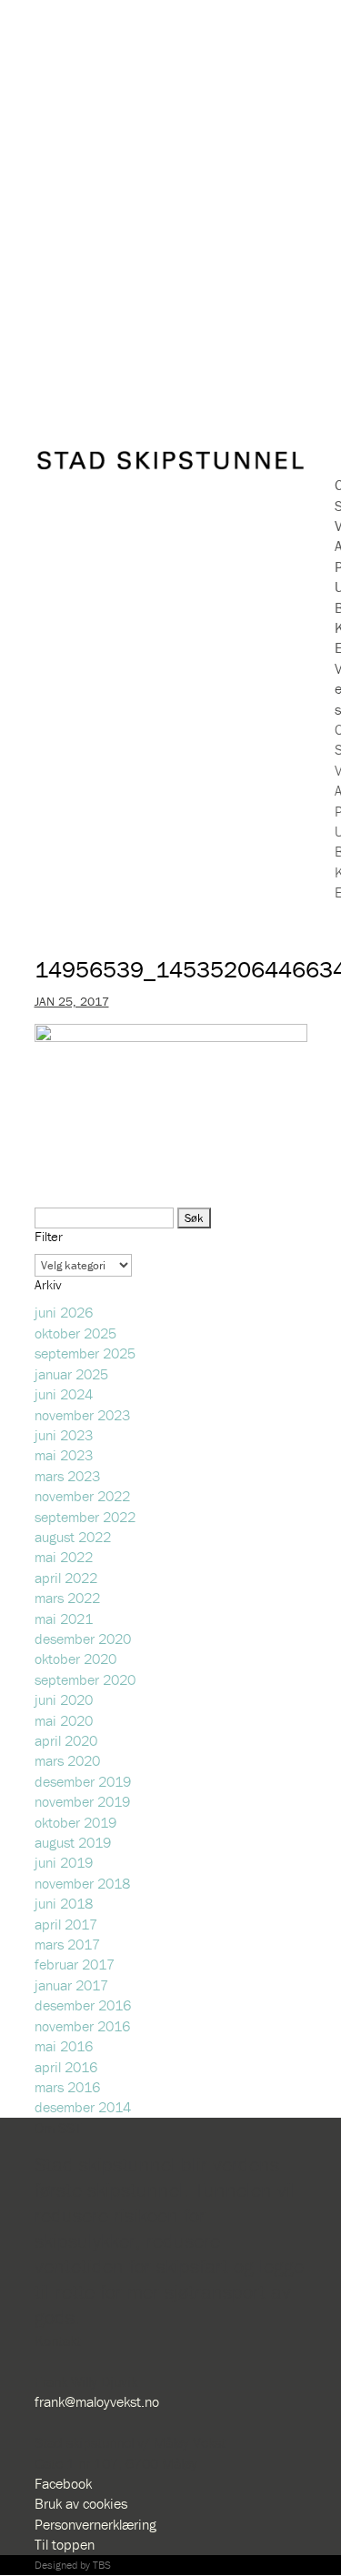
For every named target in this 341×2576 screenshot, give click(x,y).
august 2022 (73, 1537)
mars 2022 (67, 1598)
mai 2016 (64, 2046)
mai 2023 (64, 1455)
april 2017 (66, 1924)
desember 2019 (83, 1781)
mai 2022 (64, 1557)
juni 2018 (64, 1903)
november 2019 (82, 1801)
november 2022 (82, 1496)
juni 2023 (64, 1435)
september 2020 (85, 1679)
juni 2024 (64, 1394)
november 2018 (82, 1883)
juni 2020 (64, 1699)
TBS (102, 2565)
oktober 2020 (75, 1659)
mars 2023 (67, 1476)
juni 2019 (64, 1862)
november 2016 (82, 2026)
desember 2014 (83, 2107)
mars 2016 (67, 2087)
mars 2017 (67, 1944)
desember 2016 (83, 2005)
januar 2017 (71, 1985)
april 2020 (66, 1740)
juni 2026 (64, 1312)
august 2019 (73, 1842)
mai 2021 (64, 1619)
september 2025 (85, 1353)
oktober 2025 (75, 1333)
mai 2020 (64, 1720)
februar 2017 (75, 1964)
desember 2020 (83, 1639)
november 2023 (82, 1415)
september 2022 (85, 1517)
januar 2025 (71, 1374)
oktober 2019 (75, 1822)
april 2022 (66, 1578)
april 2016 (66, 2067)
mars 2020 (67, 1760)
